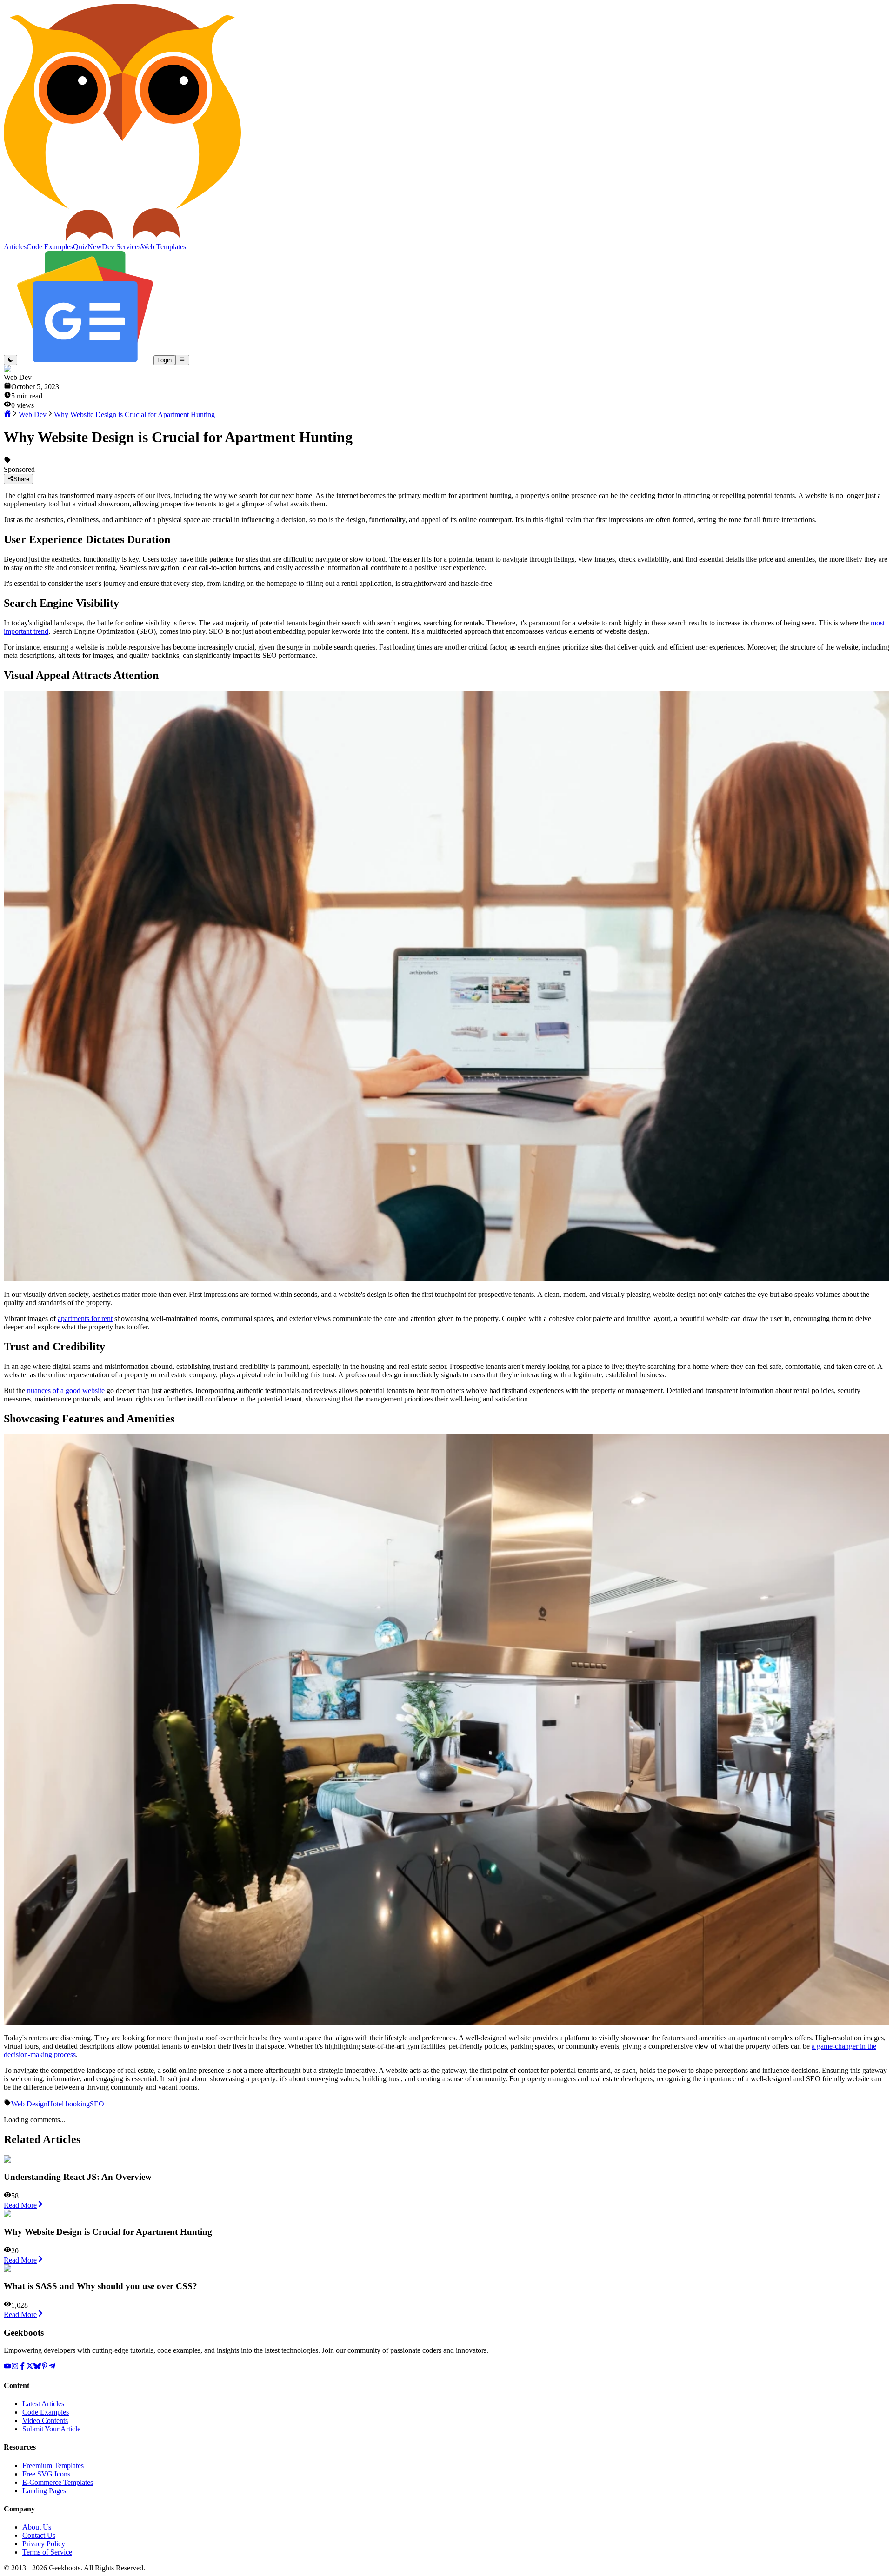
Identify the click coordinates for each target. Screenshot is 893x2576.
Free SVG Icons (46, 2474)
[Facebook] (22, 2367)
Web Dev (33, 415)
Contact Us (39, 2535)
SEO (97, 2104)
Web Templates (163, 247)
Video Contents (45, 2420)
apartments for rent (85, 1318)
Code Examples (46, 2412)
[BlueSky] (37, 2367)
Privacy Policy (44, 2544)
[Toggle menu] (182, 360)
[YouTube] (7, 2367)
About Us (37, 2527)
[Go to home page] (7, 415)
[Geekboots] (122, 238)
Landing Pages (44, 2491)
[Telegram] (52, 2367)
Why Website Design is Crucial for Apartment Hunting (134, 415)
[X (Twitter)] (30, 2367)
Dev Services (121, 247)
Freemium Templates (53, 2466)
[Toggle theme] (10, 360)
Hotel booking (69, 2104)
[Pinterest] (45, 2367)
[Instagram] (15, 2367)
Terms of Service (47, 2552)
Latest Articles (43, 2404)
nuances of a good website (66, 1391)
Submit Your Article (51, 2429)
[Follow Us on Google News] (85, 360)
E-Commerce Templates (58, 2482)
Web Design (29, 2104)
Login (164, 360)
